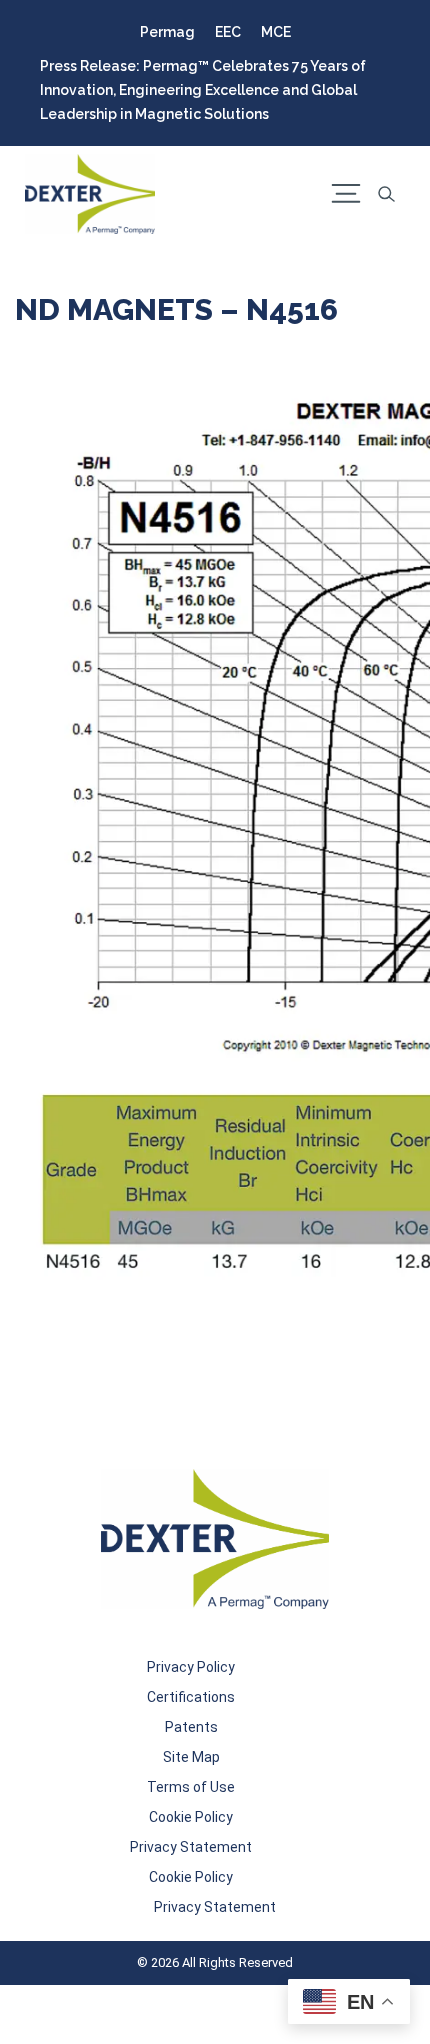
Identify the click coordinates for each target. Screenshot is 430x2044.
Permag (167, 32)
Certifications (191, 1697)
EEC (228, 32)
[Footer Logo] (215, 1539)
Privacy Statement (191, 1847)
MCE (276, 32)
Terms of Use (191, 1787)
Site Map (191, 1757)
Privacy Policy (191, 1667)
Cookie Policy (191, 1817)
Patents (191, 1727)
